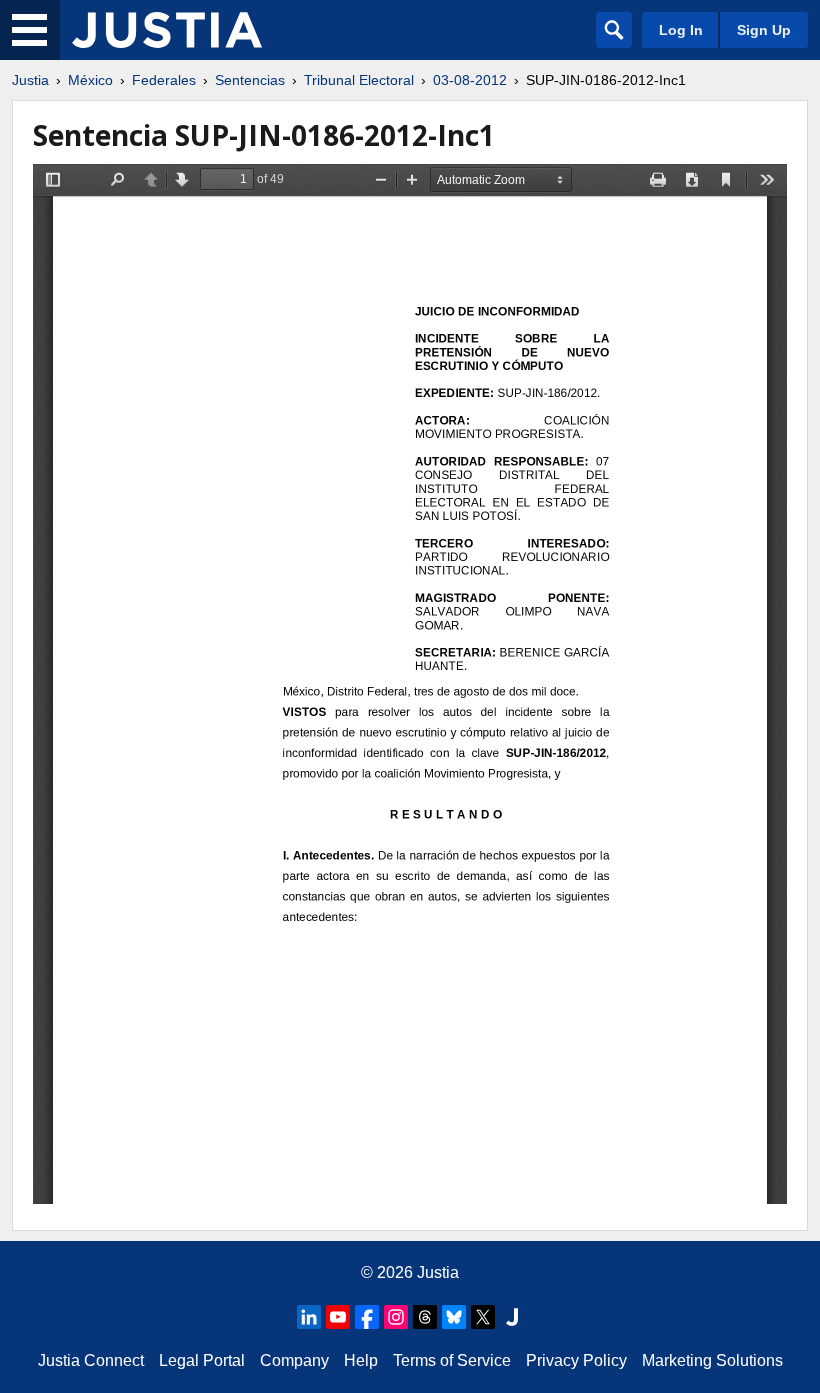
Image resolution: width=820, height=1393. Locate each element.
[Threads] (425, 1317)
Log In (681, 30)
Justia (30, 80)
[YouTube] (338, 1317)
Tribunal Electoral (359, 80)
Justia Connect (91, 1360)
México (90, 80)
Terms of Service (452, 1360)
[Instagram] (396, 1317)
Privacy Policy (576, 1360)
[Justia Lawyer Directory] (512, 1317)
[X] (483, 1317)
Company (294, 1360)
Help (361, 1360)
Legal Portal (202, 1360)
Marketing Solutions (712, 1360)
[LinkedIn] (309, 1317)
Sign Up (764, 30)
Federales (164, 80)
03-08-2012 (470, 80)
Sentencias (250, 80)
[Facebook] (367, 1317)
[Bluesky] (454, 1317)
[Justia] (167, 30)
